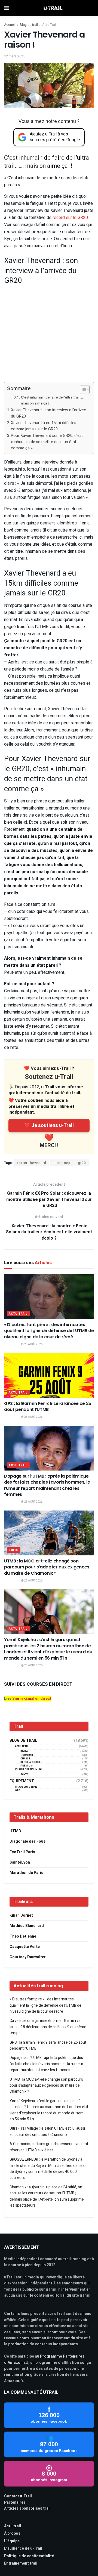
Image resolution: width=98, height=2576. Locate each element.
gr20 (82, 1163)
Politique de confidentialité (29, 2556)
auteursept (62, 1163)
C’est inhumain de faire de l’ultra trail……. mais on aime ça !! (53, 400)
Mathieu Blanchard (27, 1926)
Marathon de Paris (26, 1873)
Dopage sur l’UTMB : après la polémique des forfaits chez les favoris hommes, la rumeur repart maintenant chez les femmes (47, 1485)
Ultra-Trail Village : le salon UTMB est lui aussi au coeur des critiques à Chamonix (47, 2131)
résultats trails (31, 1762)
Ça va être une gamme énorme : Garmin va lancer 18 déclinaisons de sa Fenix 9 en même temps (48, 2027)
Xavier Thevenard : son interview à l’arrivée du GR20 (48, 413)
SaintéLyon (20, 1862)
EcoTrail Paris (22, 1852)
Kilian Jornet (21, 1915)
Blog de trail (29, 25)
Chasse (25, 1759)
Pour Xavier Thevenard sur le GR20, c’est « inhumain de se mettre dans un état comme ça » (47, 442)
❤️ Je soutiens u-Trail (49, 1125)
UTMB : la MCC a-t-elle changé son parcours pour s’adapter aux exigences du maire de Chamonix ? (47, 1567)
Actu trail (13, 2526)
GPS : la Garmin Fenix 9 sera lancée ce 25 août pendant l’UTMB (48, 1406)
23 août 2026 (33, 1344)
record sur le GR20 (70, 218)
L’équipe (12, 2541)
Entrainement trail (21, 2563)
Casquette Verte (25, 1947)
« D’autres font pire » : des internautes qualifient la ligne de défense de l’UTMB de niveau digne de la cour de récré (49, 1331)
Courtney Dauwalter (28, 1957)
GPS (18, 1791)
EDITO (14, 1550)
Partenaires (15, 2502)
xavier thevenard (32, 1163)
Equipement (22, 1781)
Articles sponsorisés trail (27, 2508)
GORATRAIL (27, 1755)
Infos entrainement (29, 1769)
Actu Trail (49, 25)
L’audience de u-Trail (23, 2548)
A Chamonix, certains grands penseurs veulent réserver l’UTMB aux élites (49, 2147)
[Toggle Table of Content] (82, 390)
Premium (27, 1766)
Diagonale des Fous (27, 1841)
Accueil (10, 25)
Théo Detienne (23, 1936)
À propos (12, 2533)
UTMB (15, 1831)
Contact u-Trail (18, 2496)
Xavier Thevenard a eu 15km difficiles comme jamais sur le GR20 (44, 426)
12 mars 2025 (15, 56)
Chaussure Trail (26, 1787)
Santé (24, 1775)
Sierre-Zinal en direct (32, 1699)
